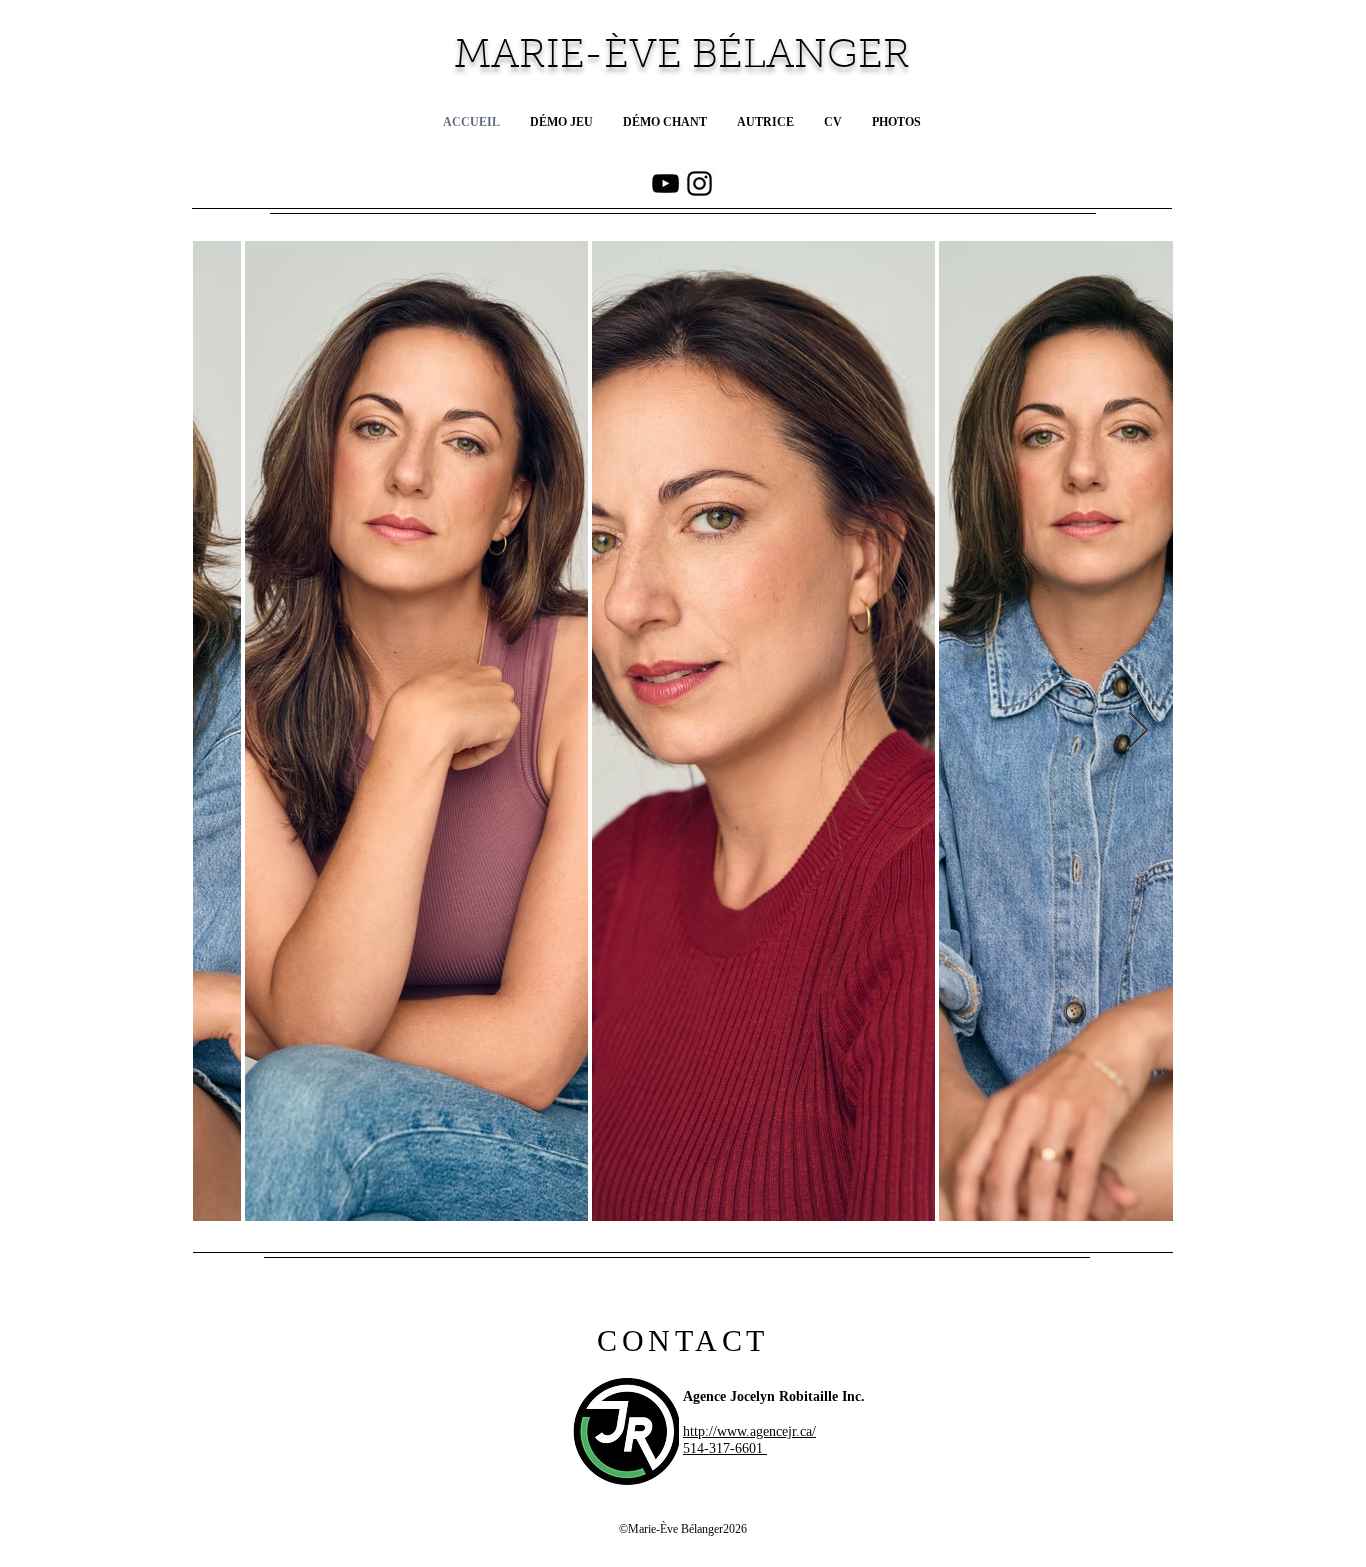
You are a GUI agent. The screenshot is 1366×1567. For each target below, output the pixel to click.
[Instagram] (699, 183)
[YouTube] (665, 183)
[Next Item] (1138, 731)
